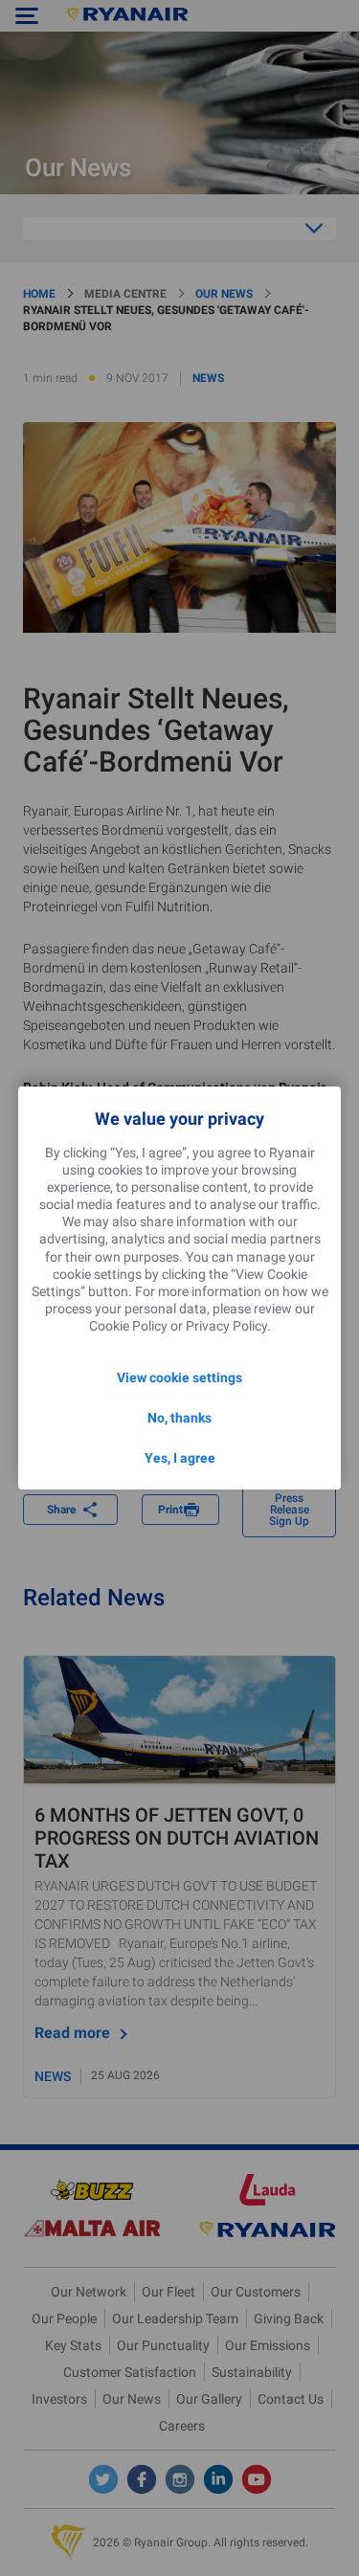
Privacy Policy (226, 1326)
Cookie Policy (128, 1326)
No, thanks (179, 1418)
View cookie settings (179, 1378)
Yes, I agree (180, 1458)
